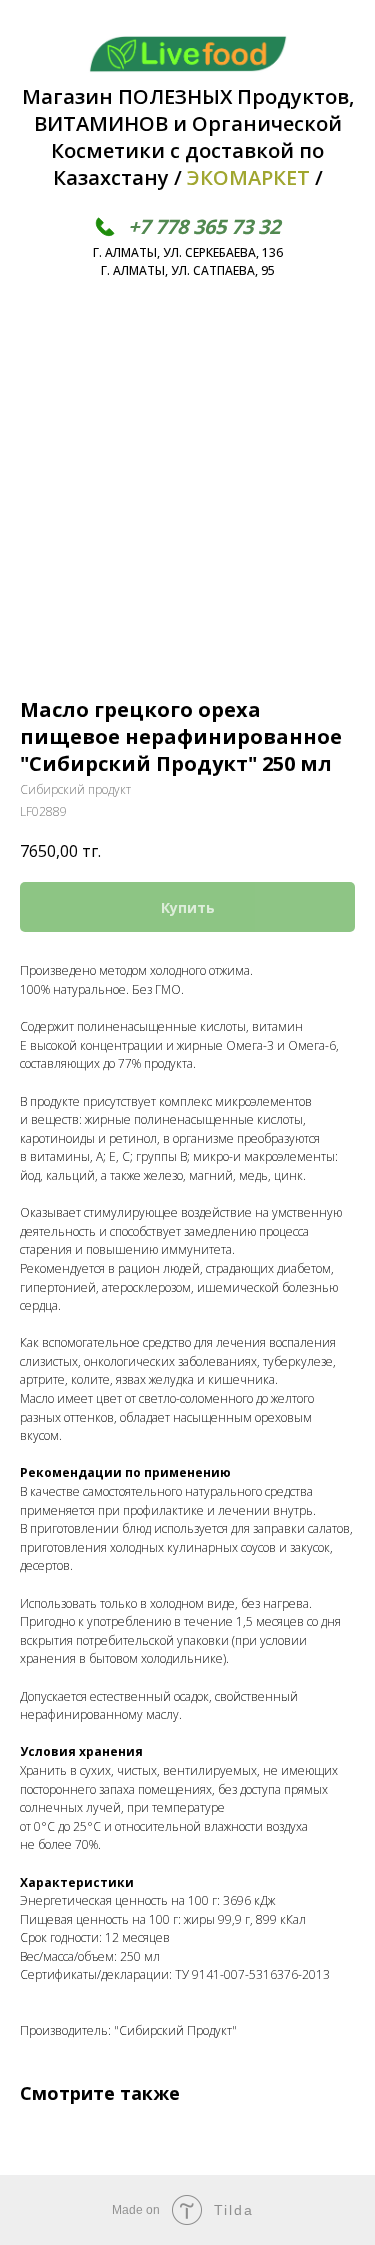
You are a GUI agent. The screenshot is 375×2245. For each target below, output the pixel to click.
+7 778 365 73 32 (204, 226)
